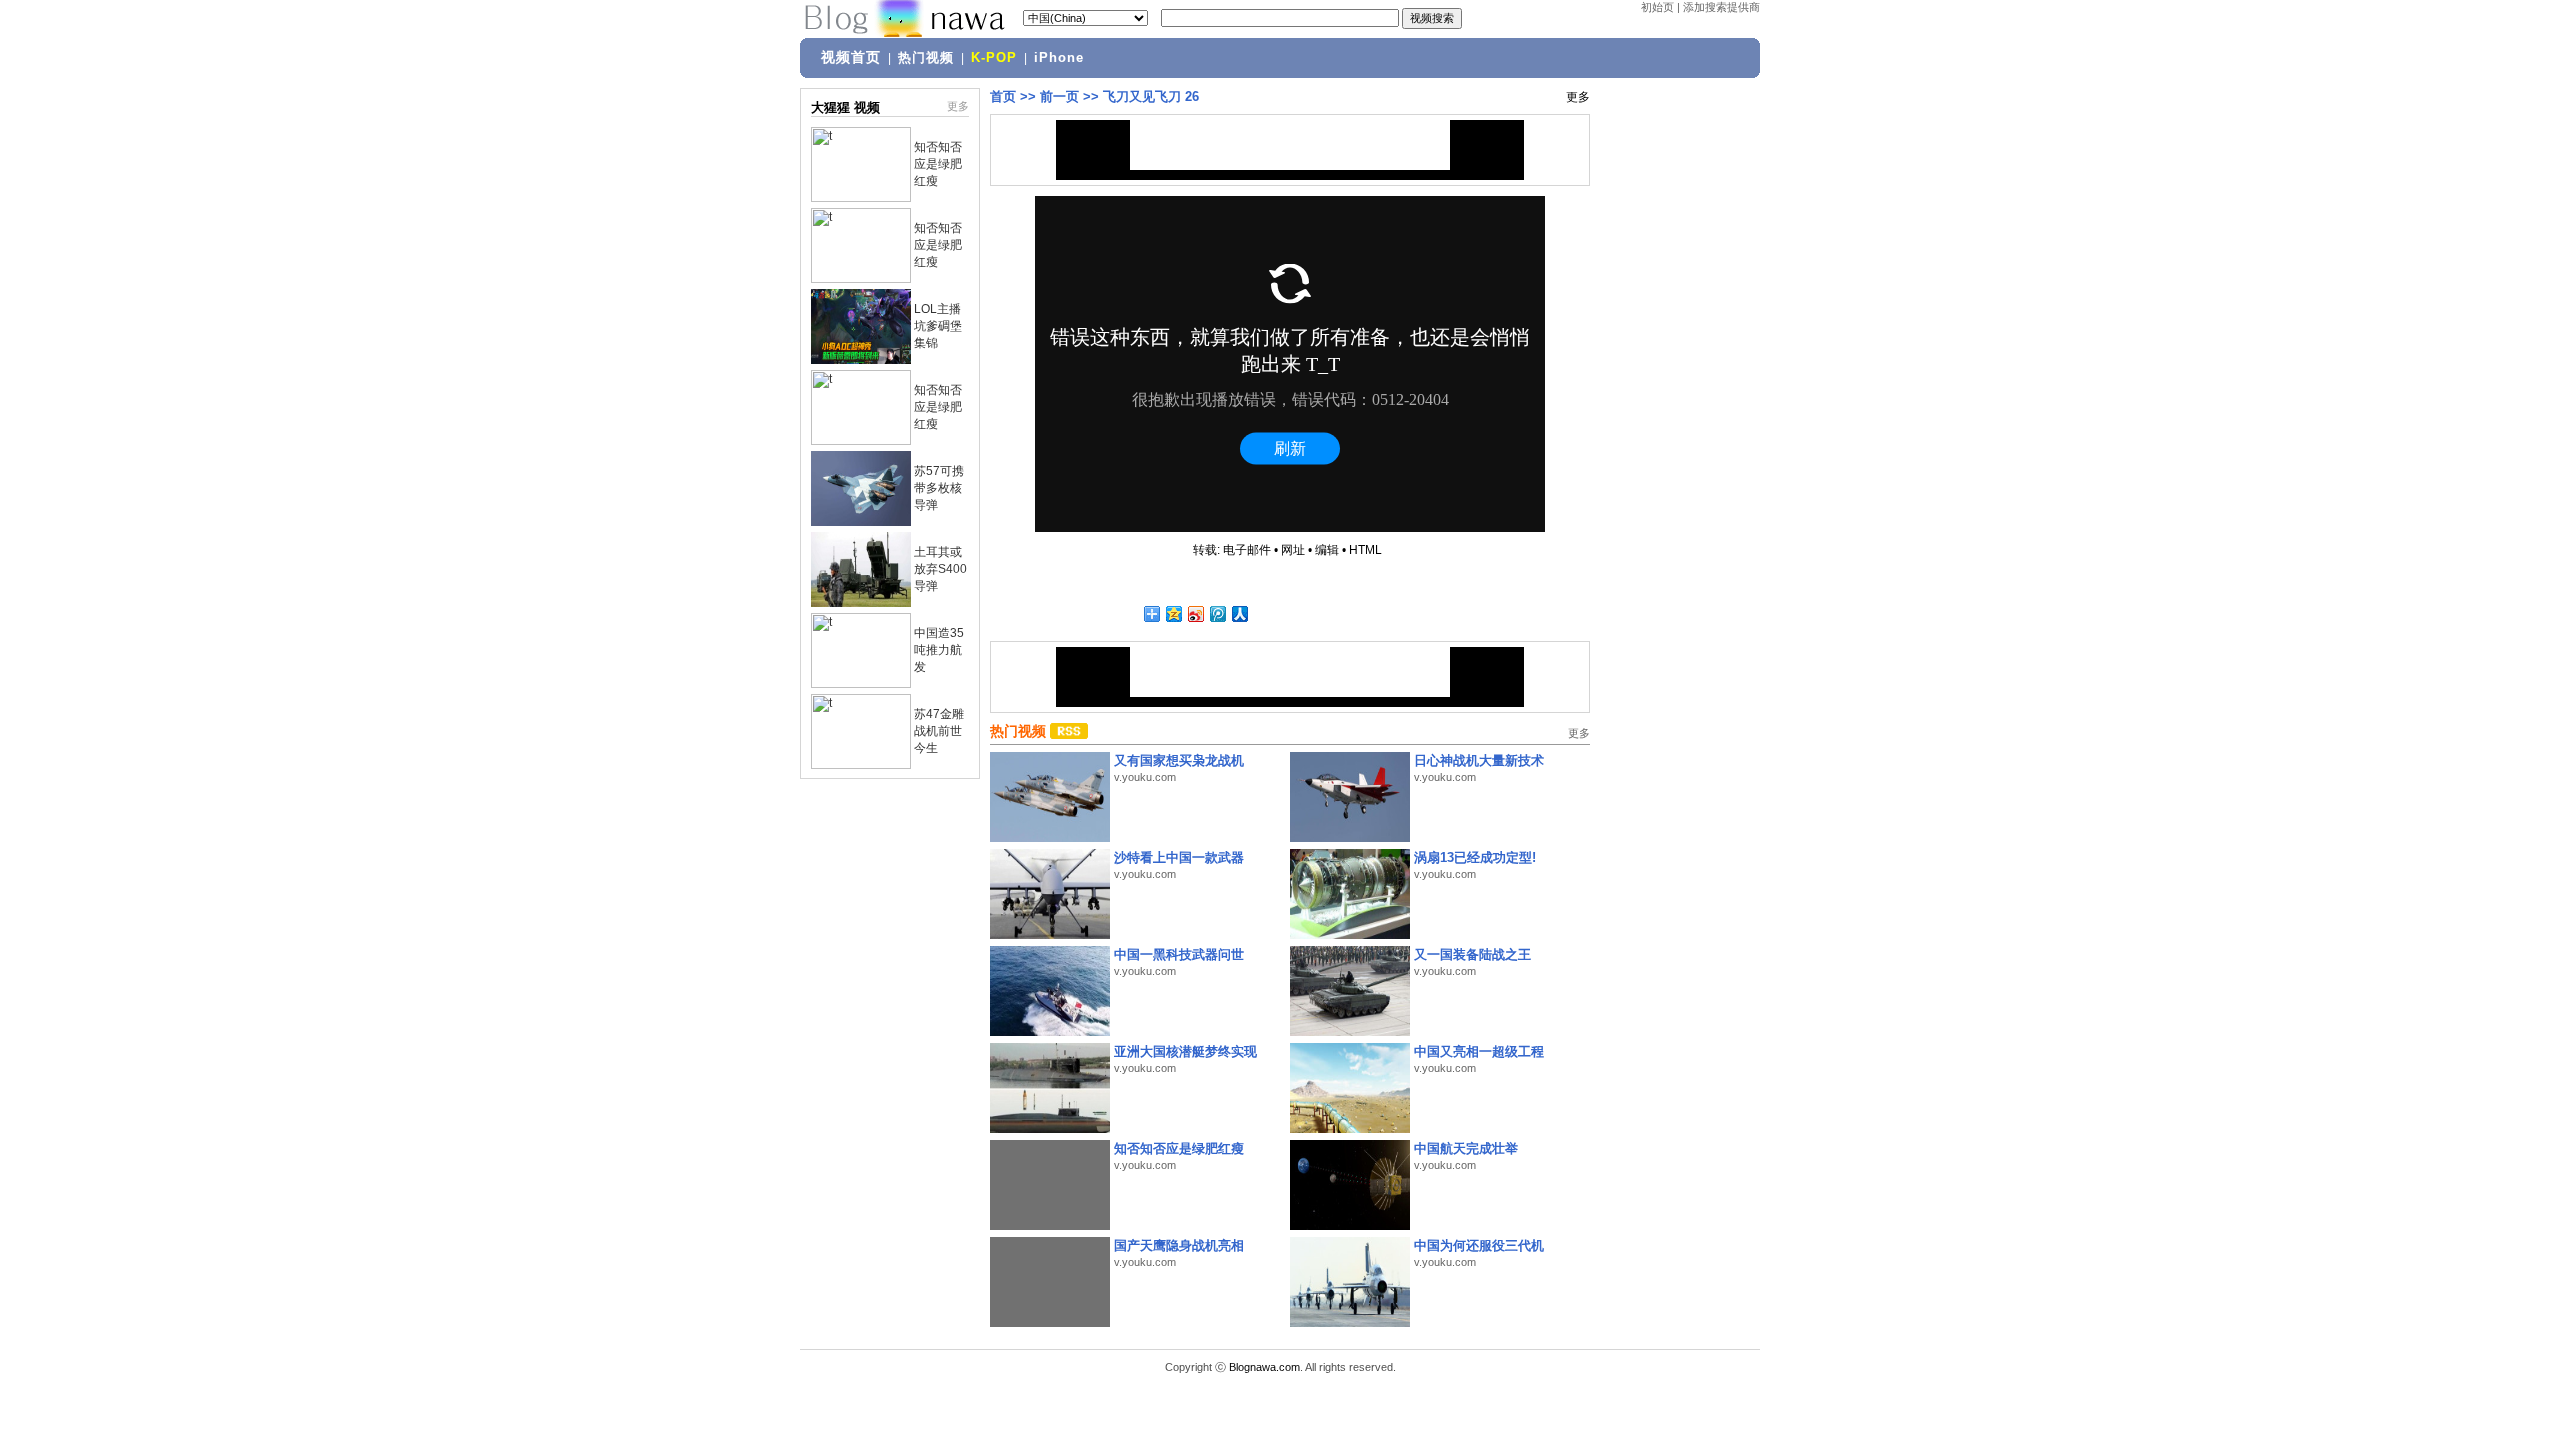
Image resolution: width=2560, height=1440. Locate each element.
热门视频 (926, 58)
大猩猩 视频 (845, 107)
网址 (1293, 550)
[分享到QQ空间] (1173, 613)
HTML (1365, 550)
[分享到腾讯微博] (1217, 613)
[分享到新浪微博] (1195, 613)
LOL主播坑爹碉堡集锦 (938, 326)
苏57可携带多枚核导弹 (939, 488)
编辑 (1327, 550)
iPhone (1059, 58)
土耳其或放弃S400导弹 (940, 569)
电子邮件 (1247, 550)
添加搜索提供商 (1721, 7)
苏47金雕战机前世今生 (939, 731)
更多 (958, 106)
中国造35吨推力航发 (939, 650)
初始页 (1657, 7)
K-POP (994, 58)
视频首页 (851, 57)
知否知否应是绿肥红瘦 (938, 164)
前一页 (1059, 96)
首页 (1003, 96)
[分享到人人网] (1239, 613)
